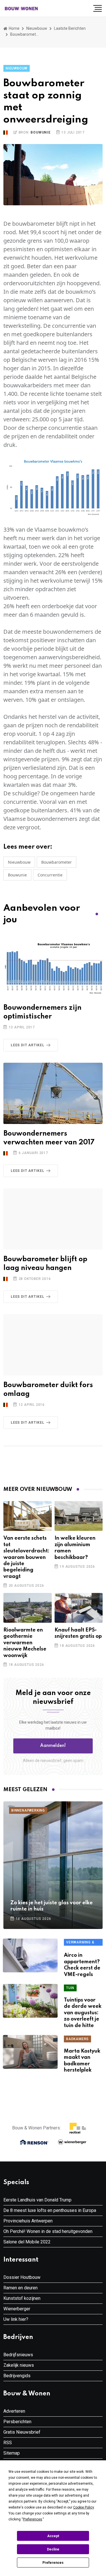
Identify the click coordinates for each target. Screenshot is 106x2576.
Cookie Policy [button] (84, 2507)
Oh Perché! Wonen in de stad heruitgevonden (48, 2231)
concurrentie (50, 875)
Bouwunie (40, 132)
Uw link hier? (16, 2319)
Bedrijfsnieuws (18, 2355)
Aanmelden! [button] (53, 1746)
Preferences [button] (33, 2519)
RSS (8, 2443)
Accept (53, 2536)
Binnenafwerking (28, 1810)
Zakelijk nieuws (19, 2365)
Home (14, 28)
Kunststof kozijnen (22, 2298)
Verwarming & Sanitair (80, 1943)
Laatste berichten (70, 28)
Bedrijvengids (17, 2376)
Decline (53, 2549)
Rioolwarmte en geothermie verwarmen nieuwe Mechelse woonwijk (25, 1643)
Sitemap (12, 2453)
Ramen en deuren (20, 2288)
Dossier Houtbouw (22, 2277)
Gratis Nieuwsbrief (22, 2432)
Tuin (70, 1988)
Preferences (53, 2563)
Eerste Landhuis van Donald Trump (37, 2200)
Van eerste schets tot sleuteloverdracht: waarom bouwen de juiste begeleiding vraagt (26, 1557)
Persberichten (17, 2422)
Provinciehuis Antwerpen (28, 2221)
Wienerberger (17, 2309)
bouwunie (17, 875)
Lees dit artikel (28, 1045)
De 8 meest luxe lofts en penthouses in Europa (50, 2210)
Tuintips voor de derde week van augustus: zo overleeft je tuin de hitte (83, 2013)
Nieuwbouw (37, 28)
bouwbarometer (57, 862)
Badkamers (77, 2039)
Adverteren (14, 2411)
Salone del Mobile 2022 (27, 2242)
